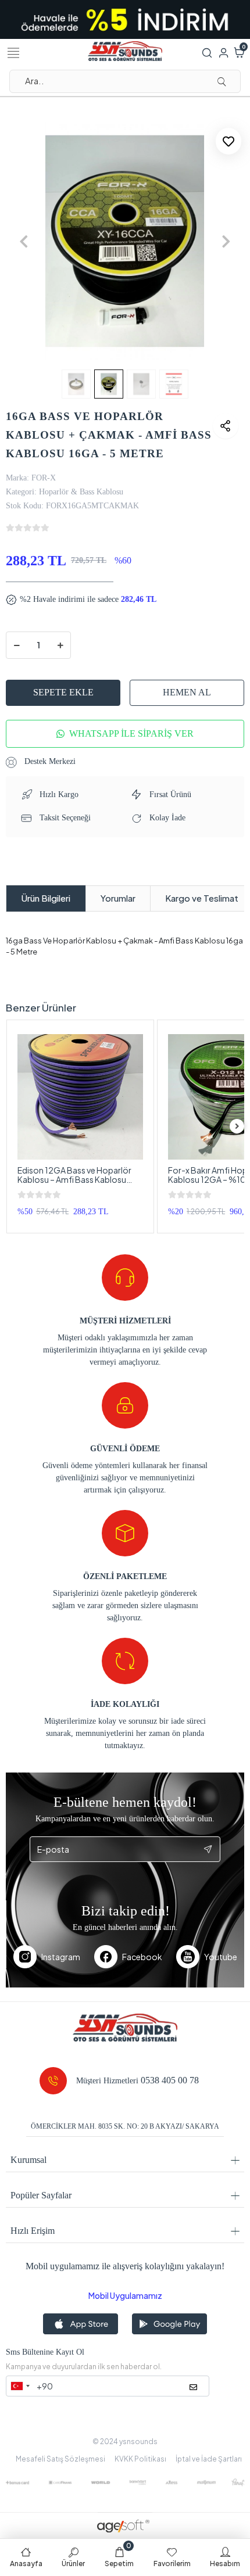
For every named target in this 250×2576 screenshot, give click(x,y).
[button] (24, 241)
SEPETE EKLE (63, 692)
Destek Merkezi (49, 761)
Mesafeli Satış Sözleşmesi (60, 2459)
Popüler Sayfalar (41, 2195)
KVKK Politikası (140, 2459)
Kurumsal (28, 2160)
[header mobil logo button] (125, 50)
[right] (237, 1126)
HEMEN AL (187, 692)
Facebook (142, 1957)
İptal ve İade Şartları (209, 2459)
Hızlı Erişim (33, 2231)
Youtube (221, 1957)
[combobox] (20, 2386)
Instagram (61, 1957)
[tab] (46, 898)
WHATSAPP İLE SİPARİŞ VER (131, 733)
